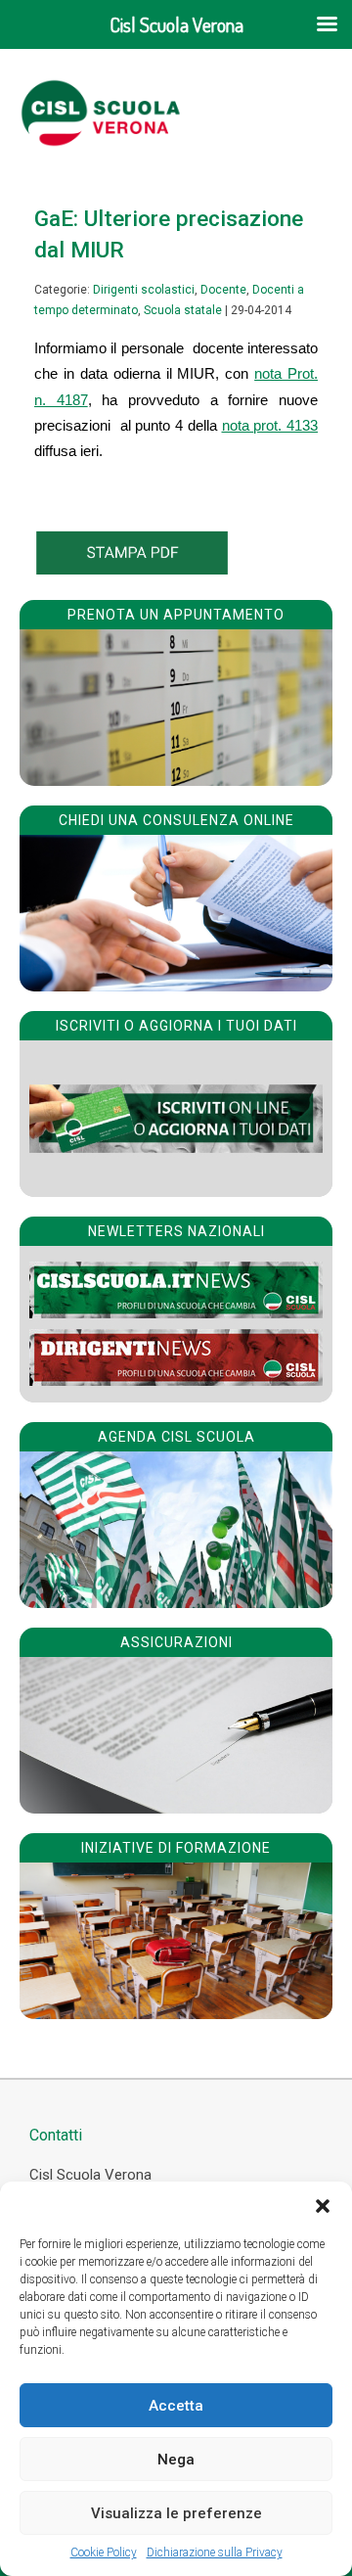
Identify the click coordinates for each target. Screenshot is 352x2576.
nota (238, 425)
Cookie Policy (104, 2553)
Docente (223, 290)
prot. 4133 (286, 425)
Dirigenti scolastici (144, 290)
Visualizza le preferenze (176, 2513)
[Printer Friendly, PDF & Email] (132, 570)
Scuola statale (183, 310)
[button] (323, 2206)
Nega (176, 2460)
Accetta (176, 2406)
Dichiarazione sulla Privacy (215, 2553)
